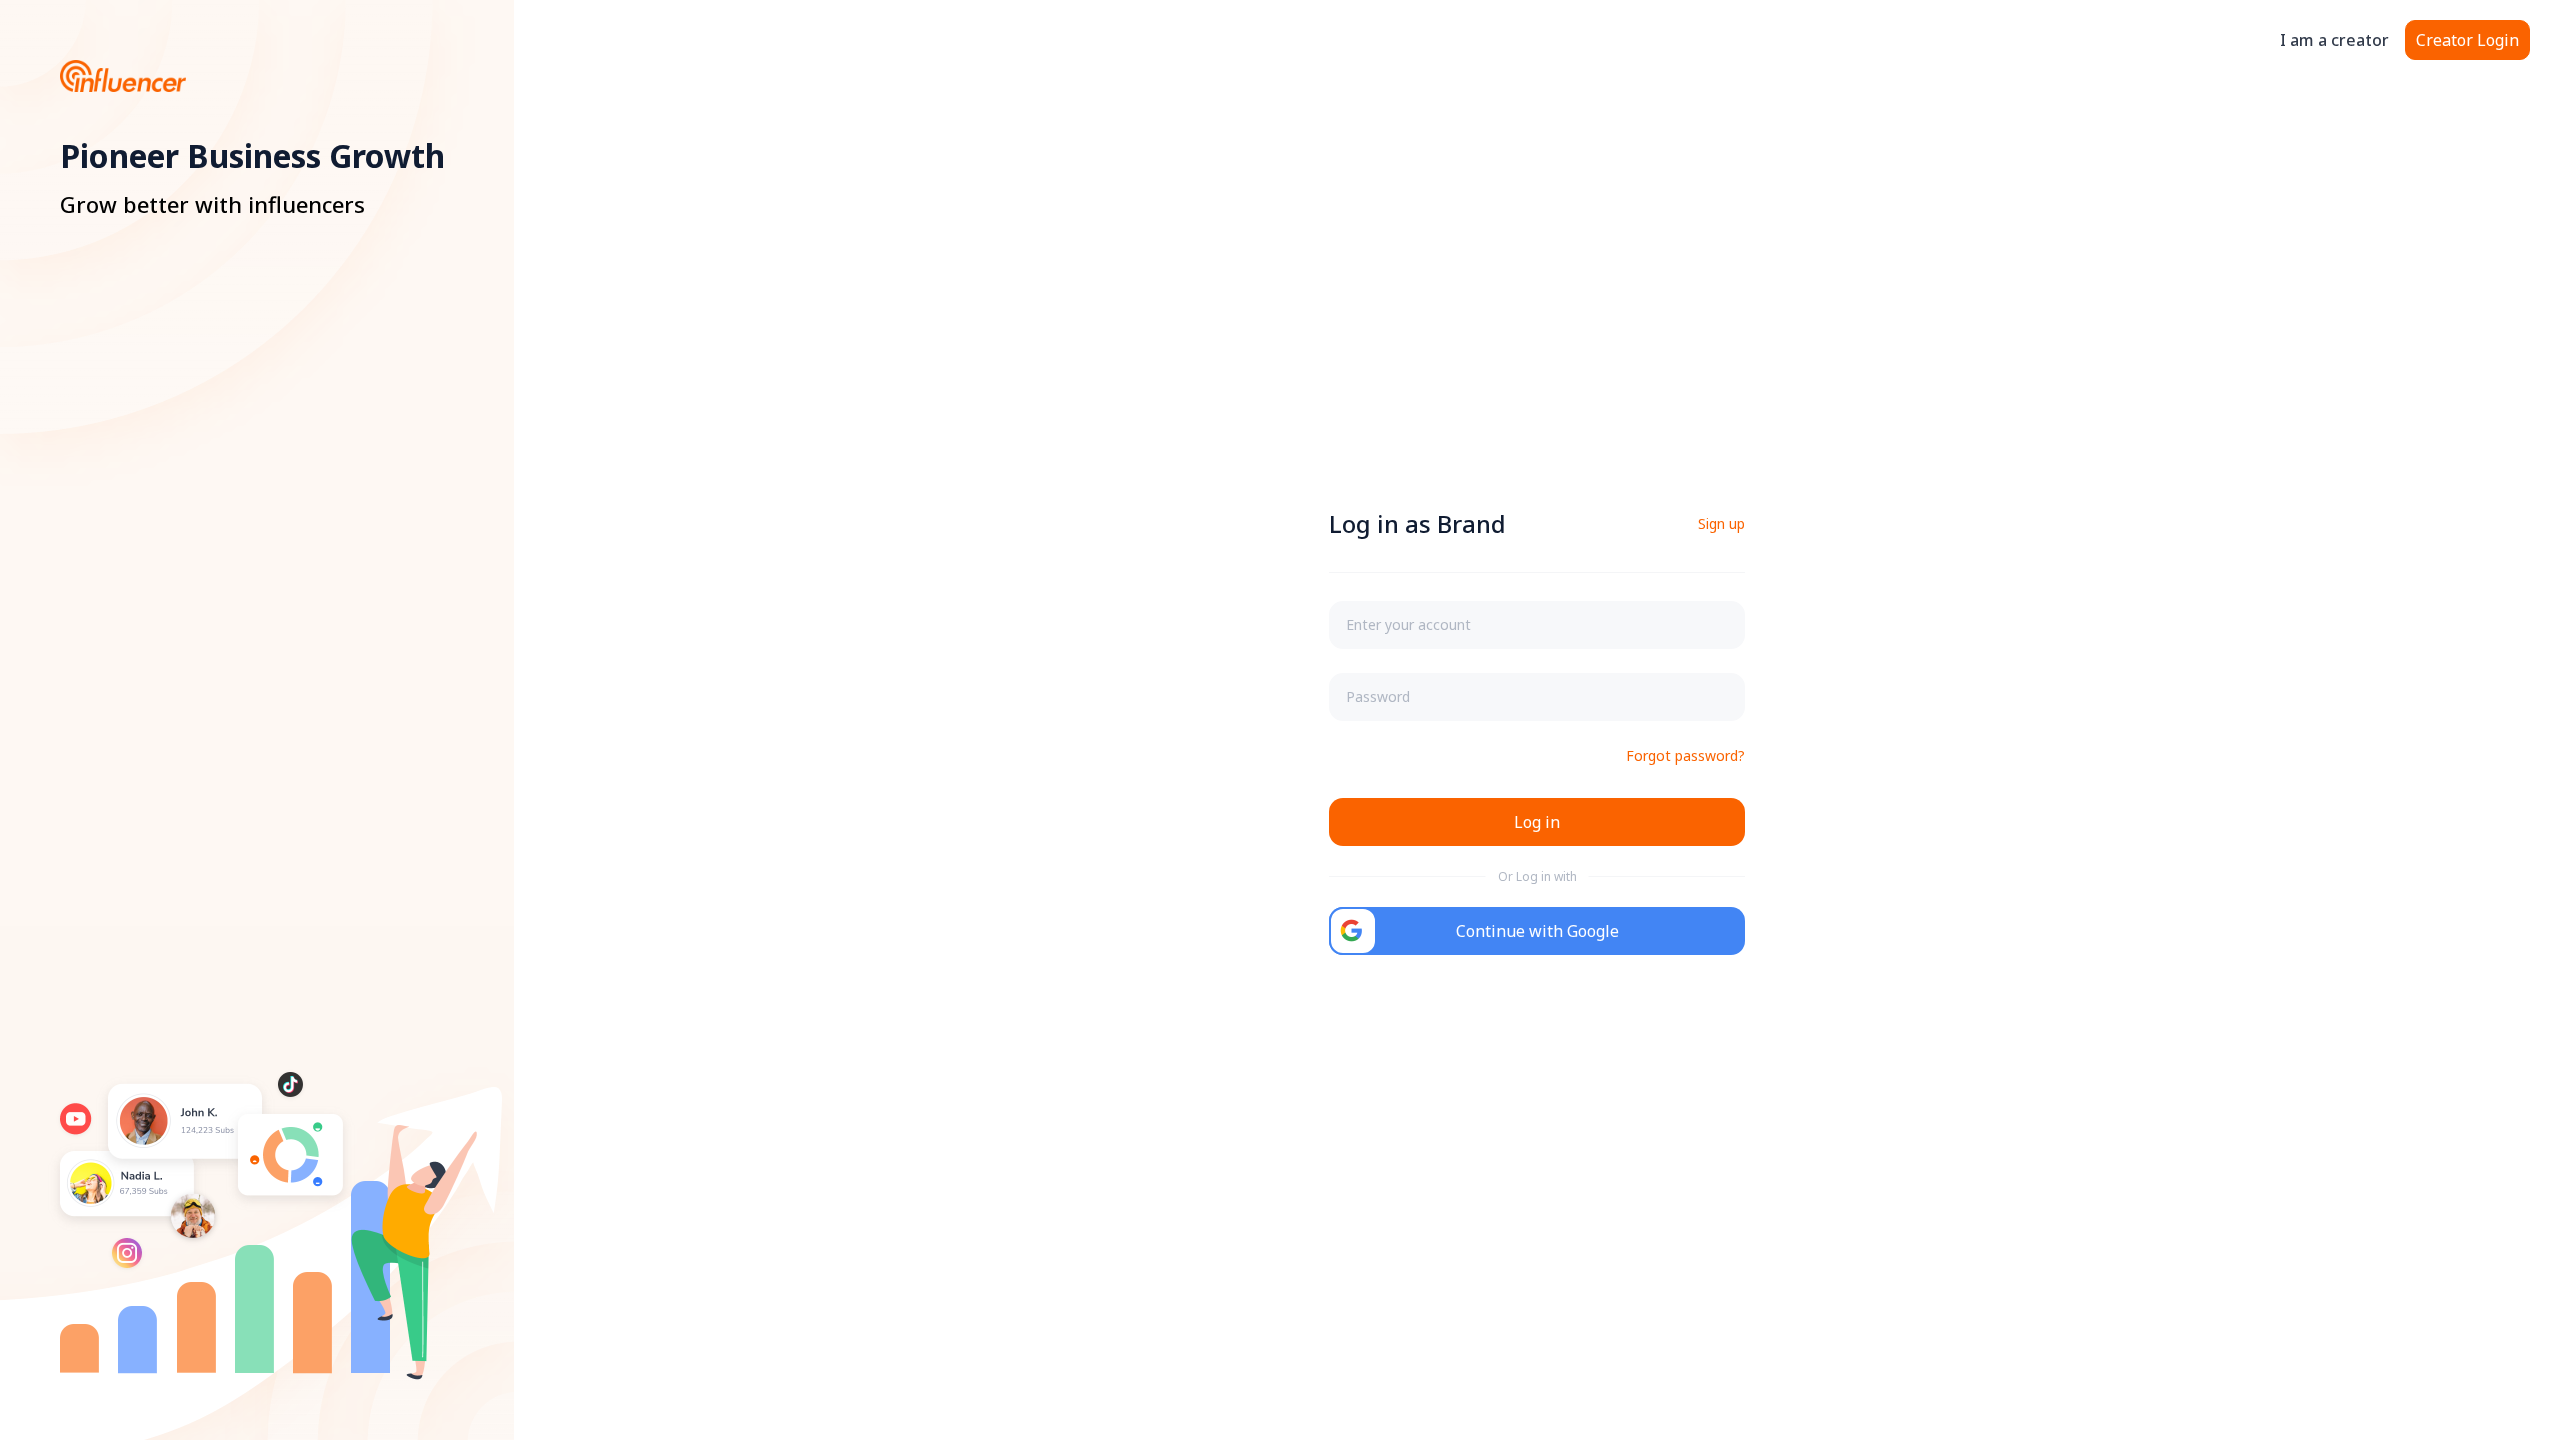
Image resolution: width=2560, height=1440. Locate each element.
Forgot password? (1685, 755)
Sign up (1721, 523)
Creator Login (2467, 40)
